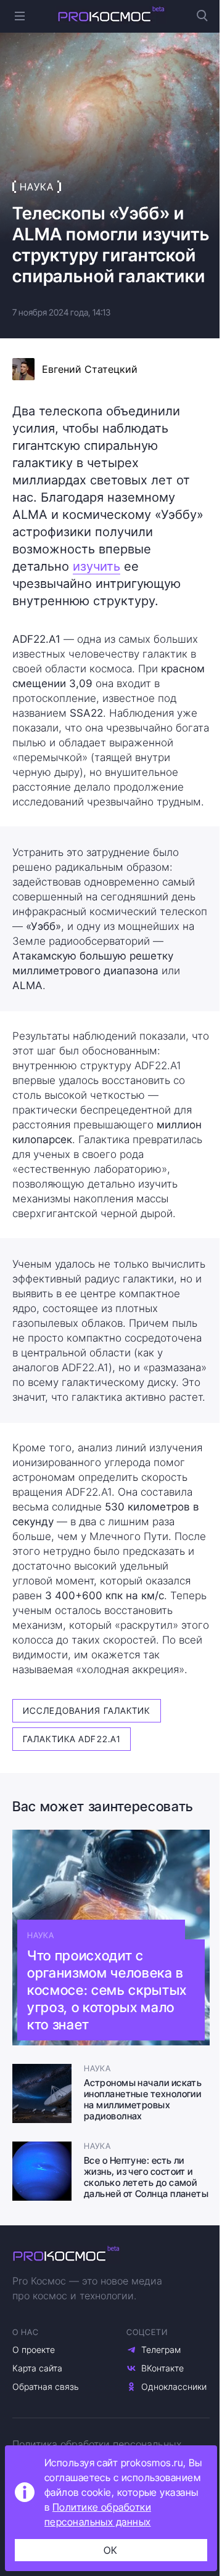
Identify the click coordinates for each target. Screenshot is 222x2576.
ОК (111, 2550)
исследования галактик (87, 1710)
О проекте (34, 2350)
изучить (97, 566)
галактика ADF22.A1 (72, 1739)
